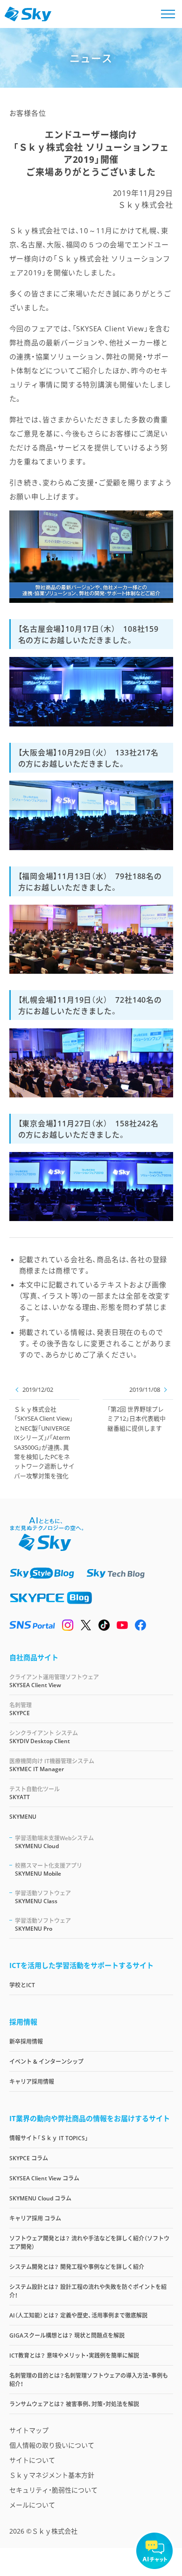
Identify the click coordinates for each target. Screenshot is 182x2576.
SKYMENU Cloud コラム (40, 2198)
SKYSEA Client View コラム (44, 2178)
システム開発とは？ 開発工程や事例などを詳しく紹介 (77, 2267)
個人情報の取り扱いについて (52, 2445)
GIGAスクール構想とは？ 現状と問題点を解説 (67, 2335)
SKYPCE (21, 1709)
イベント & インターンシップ (46, 2062)
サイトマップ (29, 2430)
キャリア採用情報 (32, 2082)
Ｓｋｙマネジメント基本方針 (52, 2475)
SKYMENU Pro (43, 1925)
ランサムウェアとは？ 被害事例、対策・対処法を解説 (74, 2404)
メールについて (32, 2505)
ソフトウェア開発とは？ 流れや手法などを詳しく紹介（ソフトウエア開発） (89, 2243)
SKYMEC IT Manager (52, 1765)
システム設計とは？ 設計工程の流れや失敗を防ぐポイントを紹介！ (88, 2291)
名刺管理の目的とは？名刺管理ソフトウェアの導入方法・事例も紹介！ (89, 2380)
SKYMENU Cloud (54, 1842)
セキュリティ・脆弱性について (53, 2490)
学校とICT (22, 1985)
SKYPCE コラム (29, 2158)
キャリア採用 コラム (35, 2218)
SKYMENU (23, 1817)
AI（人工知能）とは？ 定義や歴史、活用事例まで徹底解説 (78, 2315)
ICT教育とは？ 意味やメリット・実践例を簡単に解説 (74, 2356)
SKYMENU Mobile (49, 1870)
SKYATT (35, 1793)
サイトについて (32, 2460)
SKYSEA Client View (54, 1681)
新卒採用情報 (26, 2042)
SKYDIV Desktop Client (44, 1737)
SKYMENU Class (43, 1897)
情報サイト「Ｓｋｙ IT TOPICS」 (49, 2138)
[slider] (47, 589)
